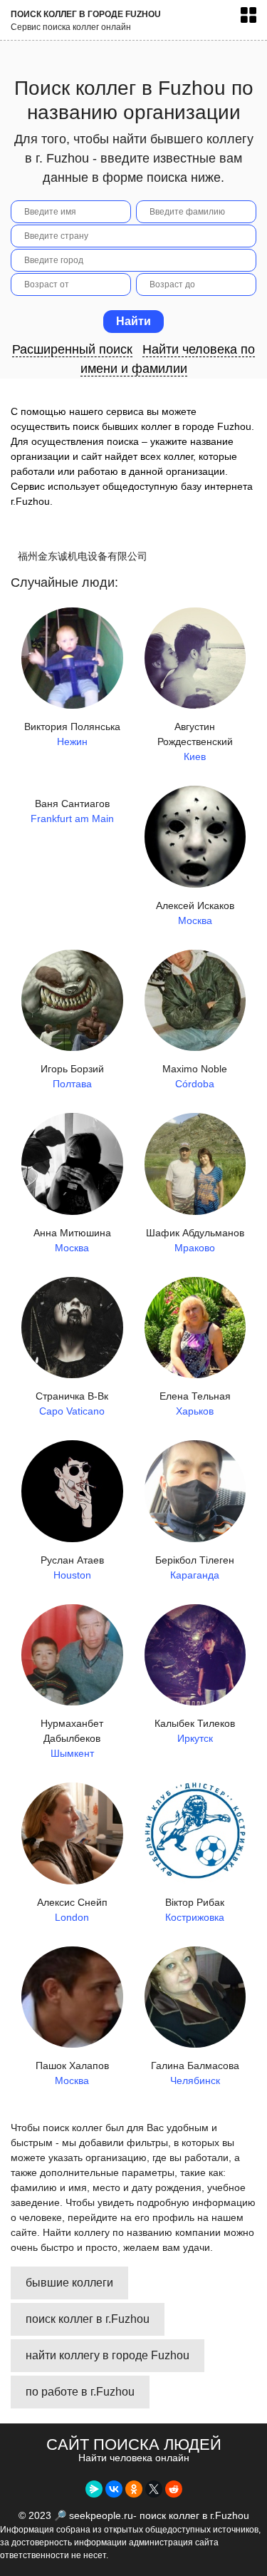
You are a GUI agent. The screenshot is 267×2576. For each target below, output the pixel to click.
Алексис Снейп (72, 1910)
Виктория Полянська (72, 734)
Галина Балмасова (195, 2073)
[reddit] (174, 2489)
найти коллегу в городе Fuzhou (108, 2355)
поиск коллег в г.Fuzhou (88, 2319)
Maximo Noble (195, 1076)
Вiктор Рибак (195, 1910)
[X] (154, 2489)
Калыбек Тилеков (195, 1731)
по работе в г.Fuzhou (80, 2392)
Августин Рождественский (195, 742)
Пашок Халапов (72, 2073)
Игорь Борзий (72, 1076)
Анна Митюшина (72, 1240)
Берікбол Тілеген (195, 1567)
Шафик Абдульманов (195, 1240)
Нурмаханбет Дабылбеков (72, 1738)
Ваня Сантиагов (72, 811)
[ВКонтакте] (114, 2489)
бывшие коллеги (69, 2283)
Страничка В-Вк (72, 1404)
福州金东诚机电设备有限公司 (83, 556)
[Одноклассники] (134, 2489)
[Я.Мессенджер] (94, 2489)
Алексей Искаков (195, 913)
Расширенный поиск (72, 349)
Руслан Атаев (72, 1567)
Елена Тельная (195, 1404)
